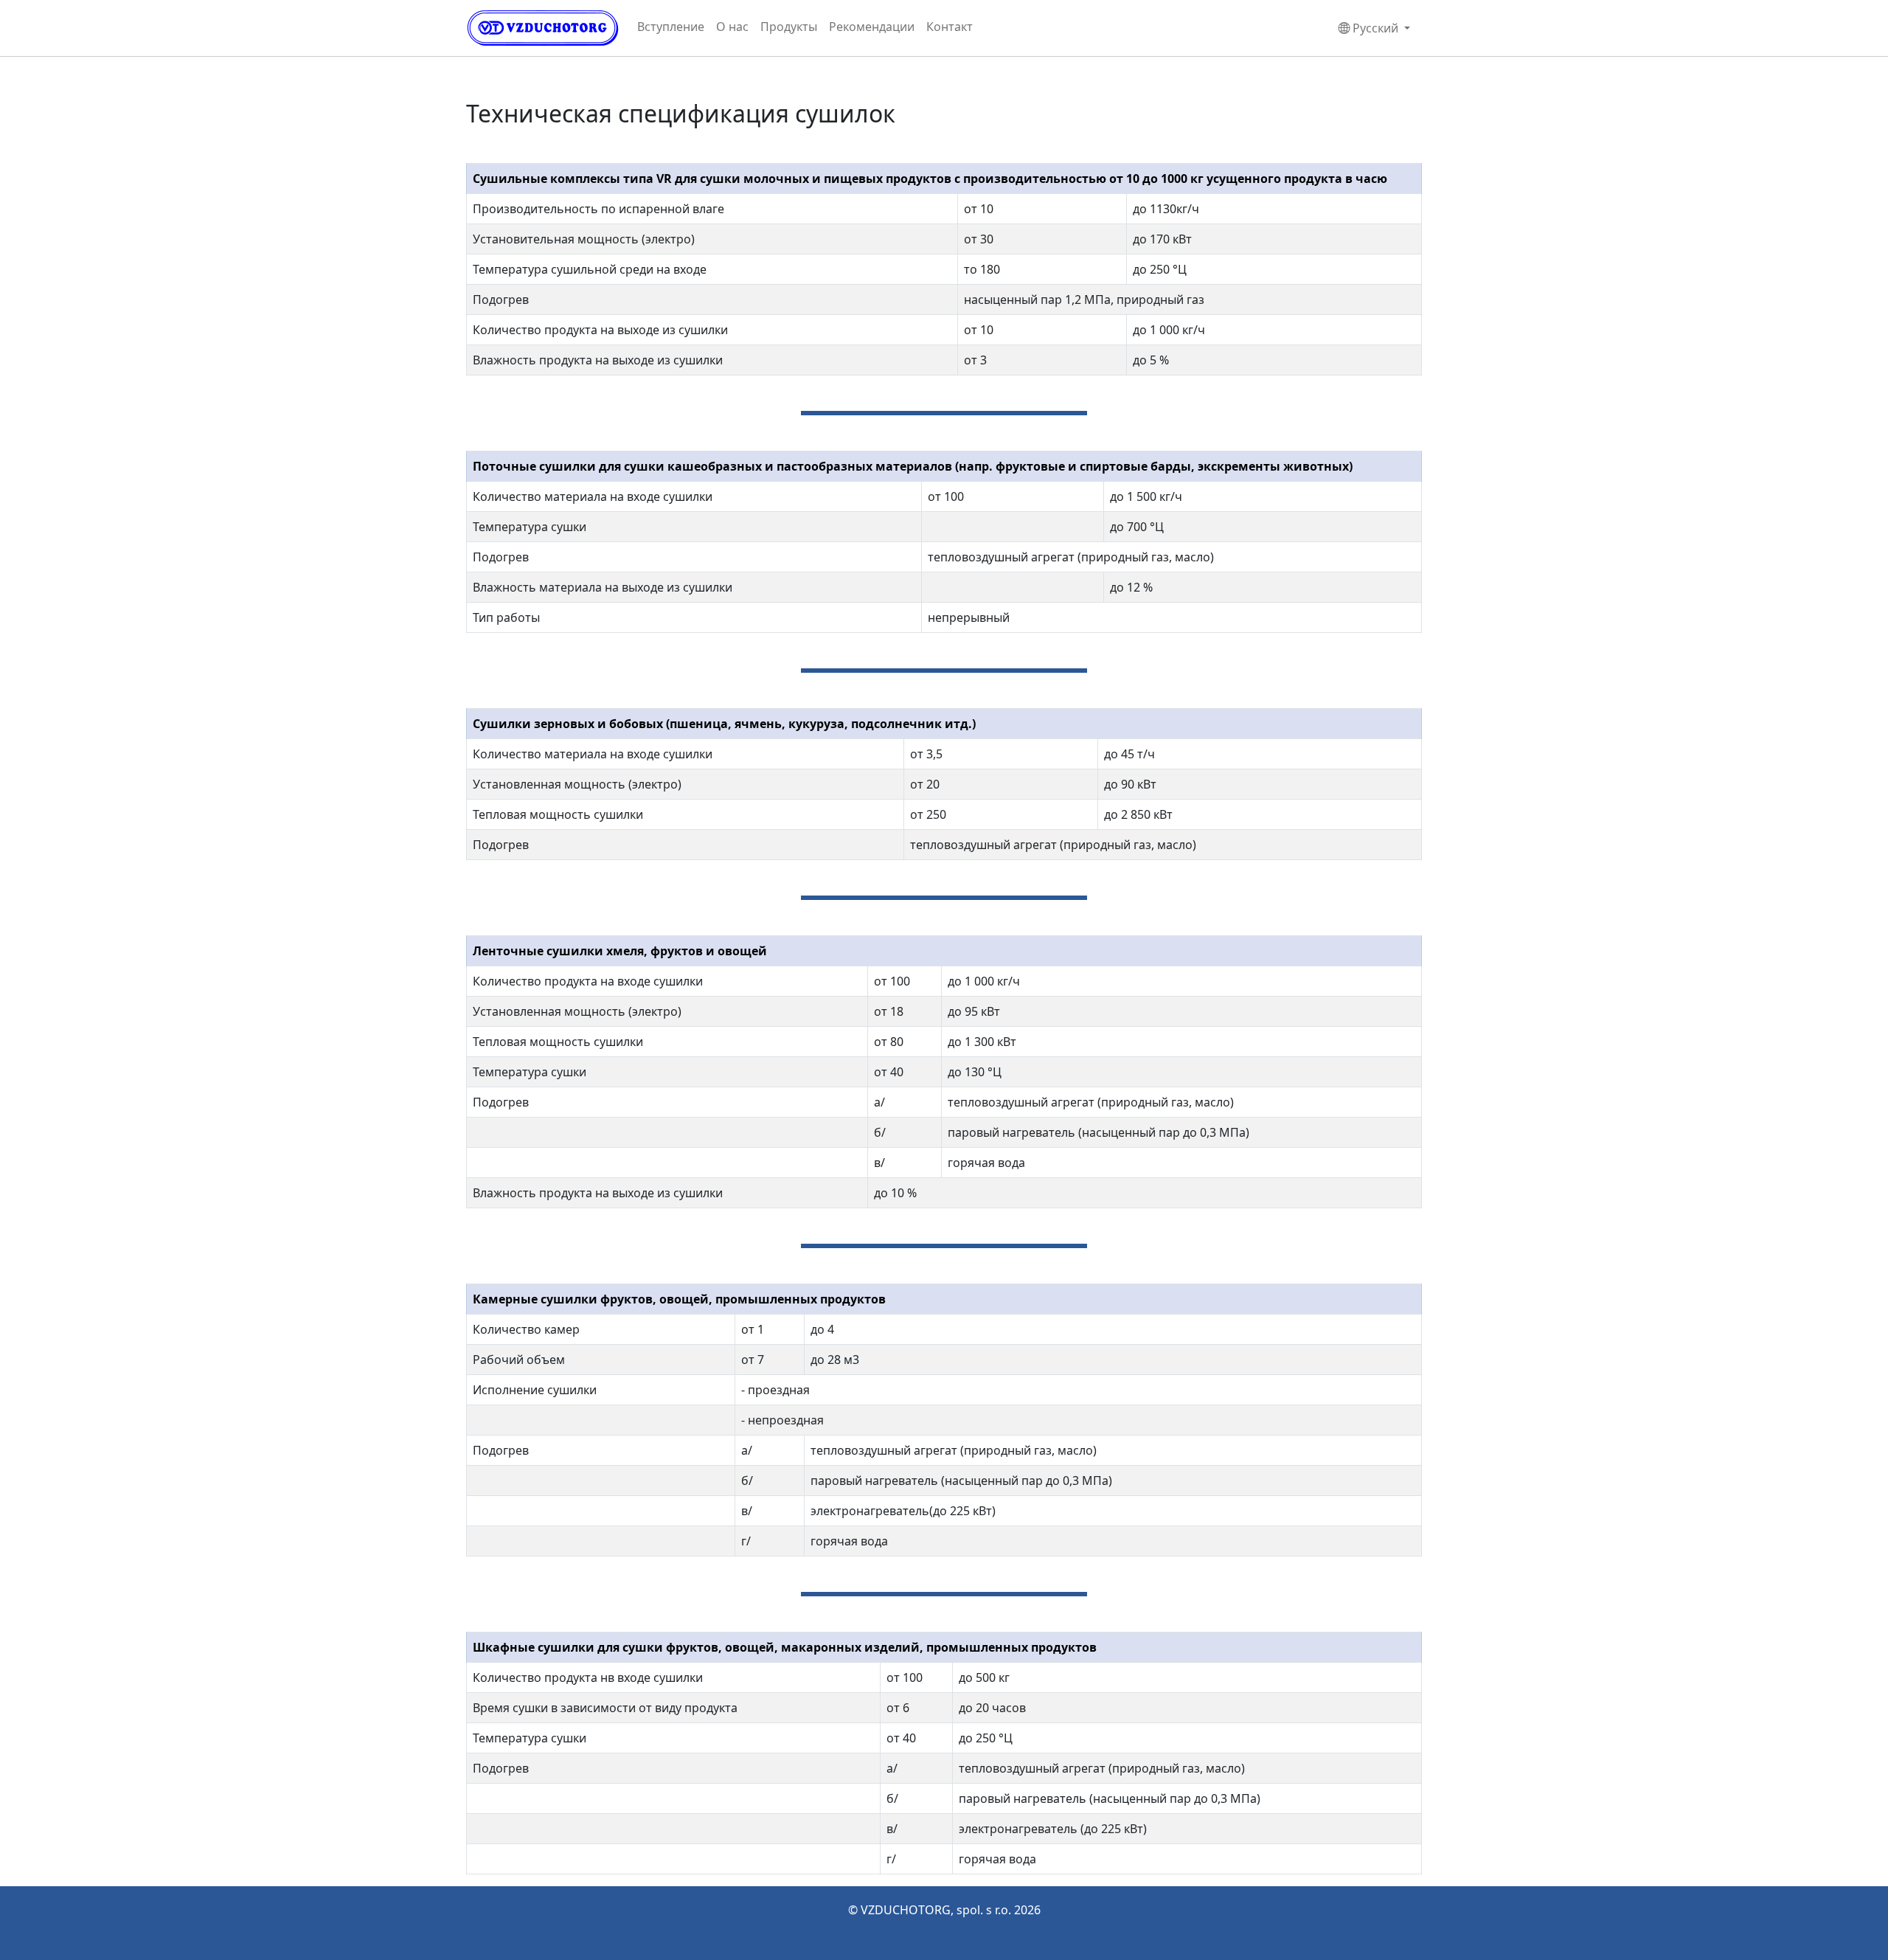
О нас (732, 27)
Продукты (789, 27)
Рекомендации (872, 27)
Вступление (671, 27)
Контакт (950, 27)
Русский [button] (1375, 28)
